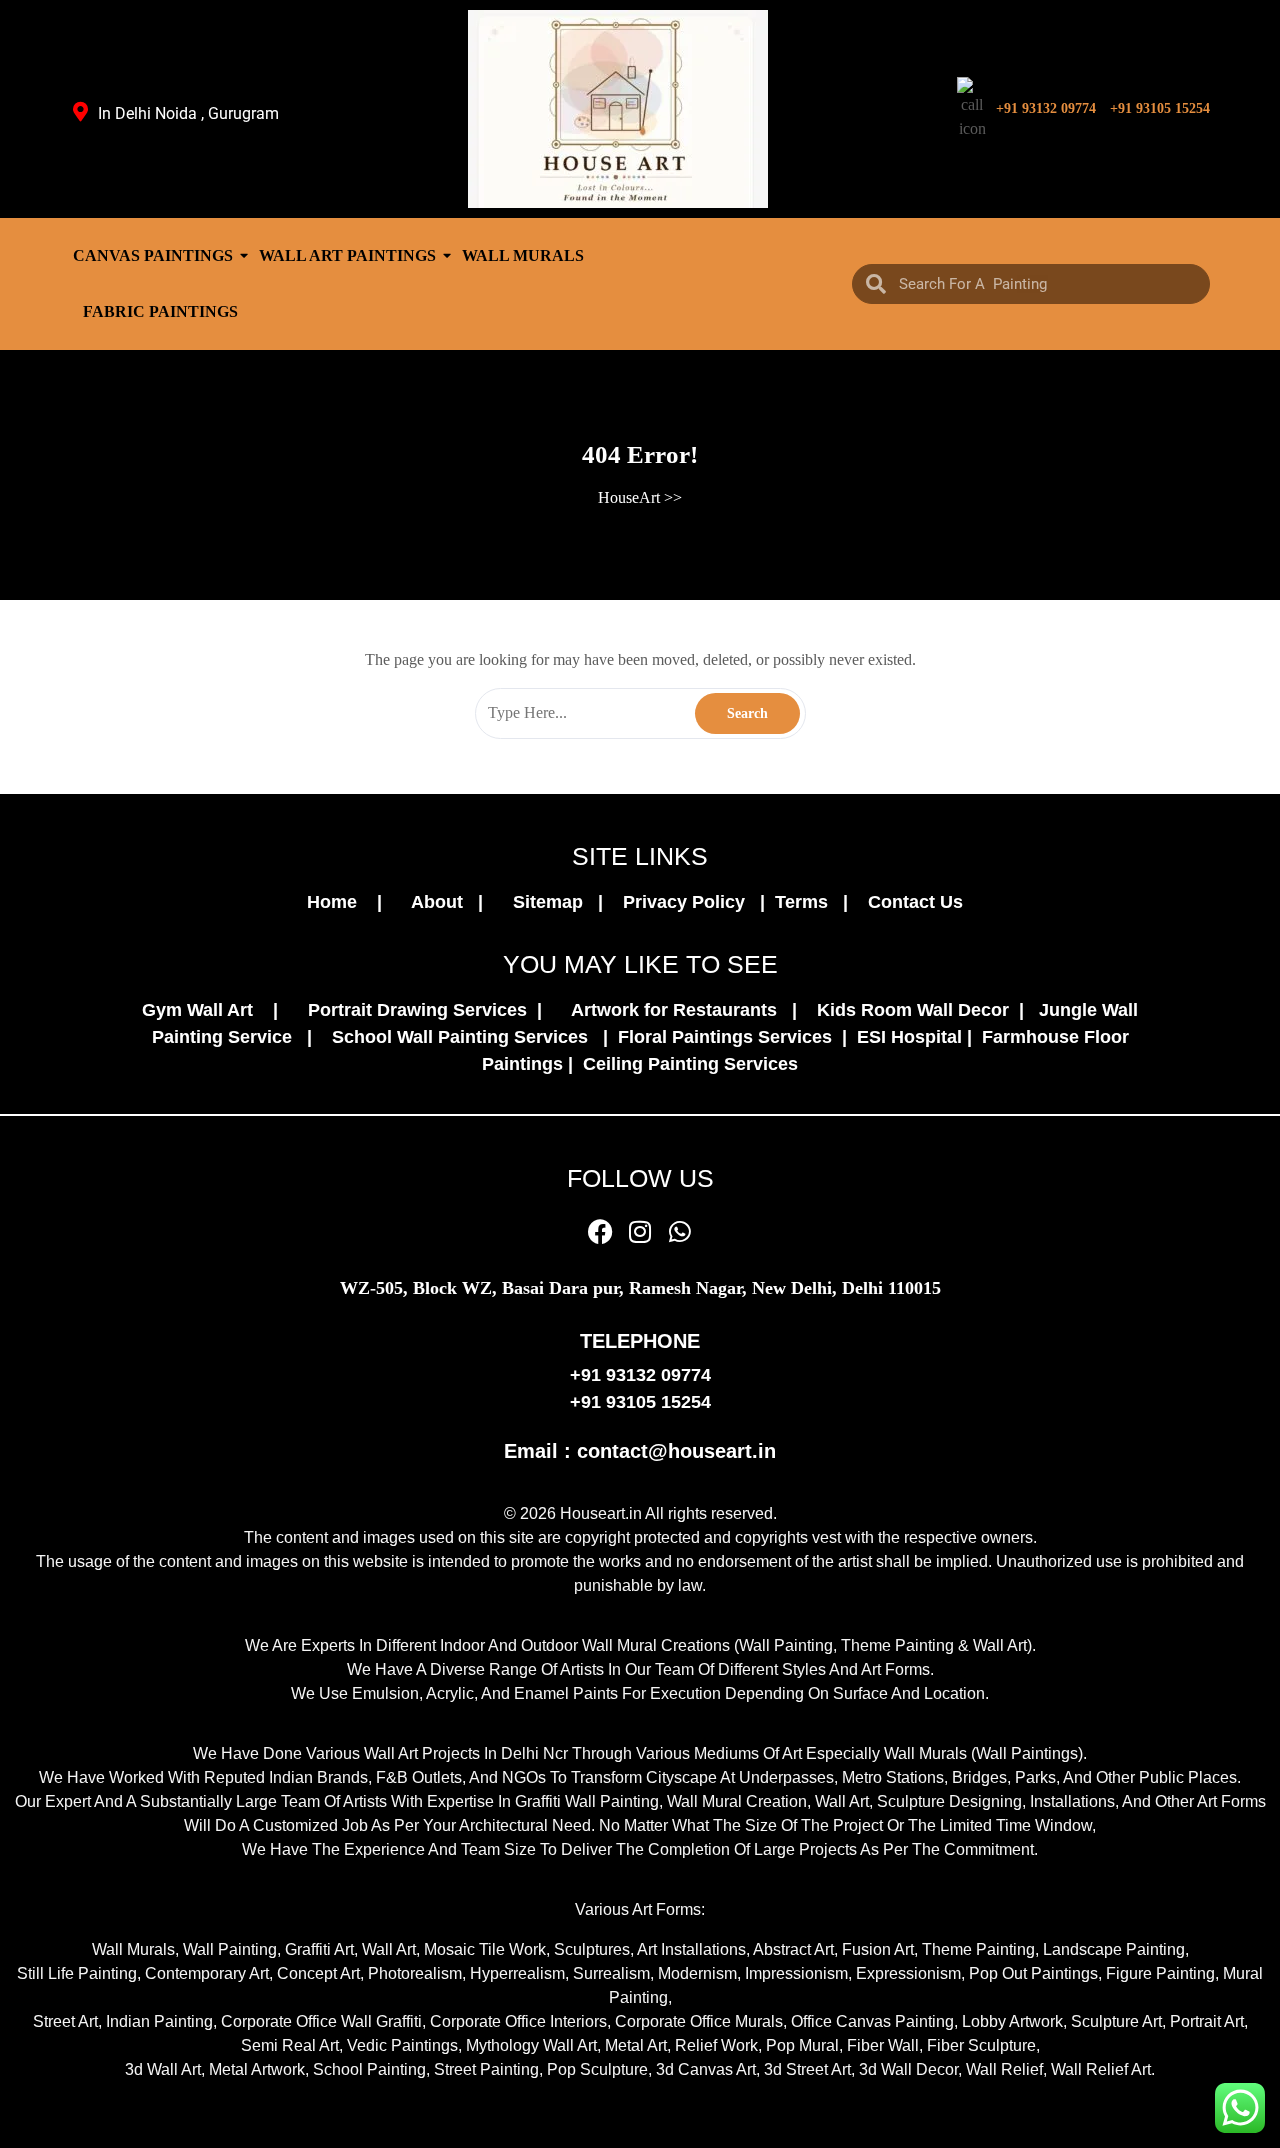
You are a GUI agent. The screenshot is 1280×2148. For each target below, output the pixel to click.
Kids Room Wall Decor (915, 1010)
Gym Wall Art (205, 1010)
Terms (806, 902)
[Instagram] (640, 1231)
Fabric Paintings (160, 311)
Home (339, 902)
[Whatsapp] (680, 1231)
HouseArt (629, 497)
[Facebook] (600, 1231)
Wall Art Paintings (347, 255)
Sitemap (553, 902)
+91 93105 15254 (1160, 108)
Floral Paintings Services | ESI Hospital (790, 1037)
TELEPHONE (640, 1341)
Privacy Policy (689, 902)
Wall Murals (523, 255)
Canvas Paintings (153, 255)
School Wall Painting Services (465, 1037)
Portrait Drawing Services (420, 1010)
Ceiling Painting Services (685, 1064)
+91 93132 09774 (1046, 108)
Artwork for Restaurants (679, 1010)
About (442, 902)
